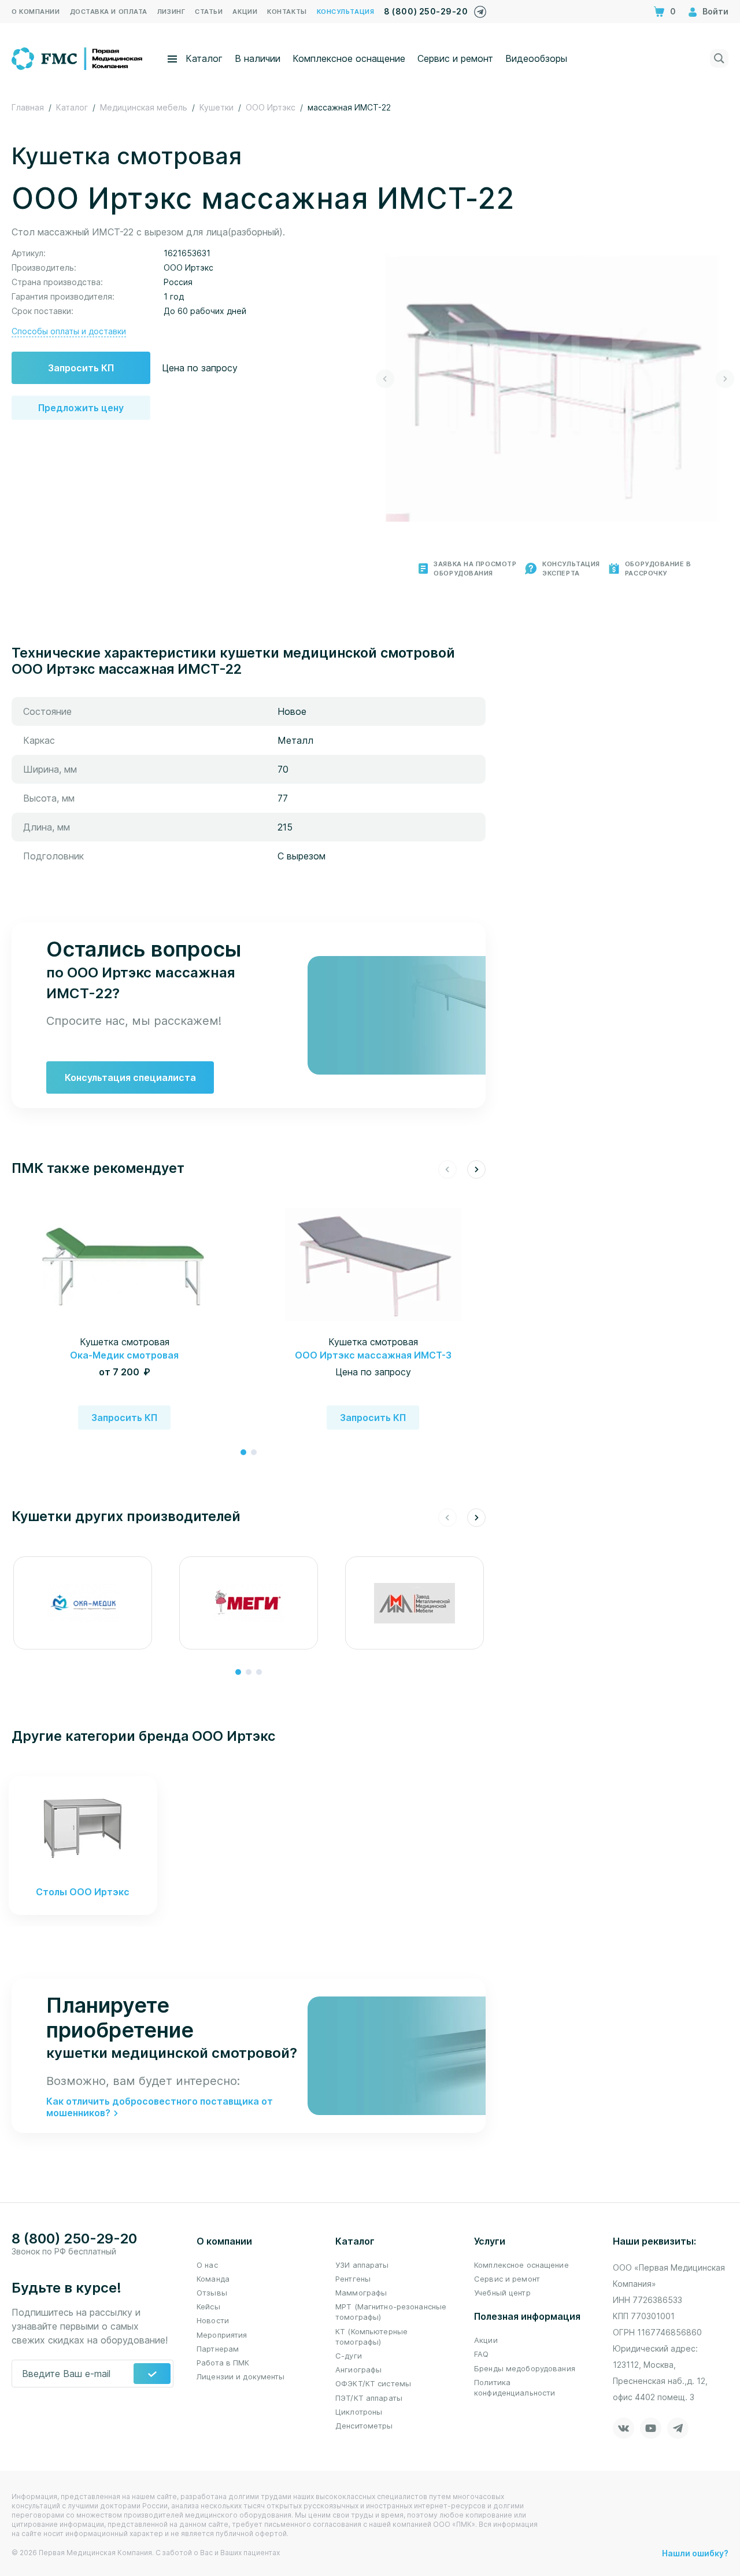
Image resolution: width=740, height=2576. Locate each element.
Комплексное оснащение (349, 58)
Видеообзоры (536, 58)
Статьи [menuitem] (209, 12)
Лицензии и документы (241, 2376)
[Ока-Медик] (83, 1603)
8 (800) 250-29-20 (426, 11)
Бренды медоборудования (525, 2368)
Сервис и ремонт (455, 58)
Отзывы (212, 2293)
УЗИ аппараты (362, 2265)
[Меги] (249, 1603)
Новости (213, 2320)
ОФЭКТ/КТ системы (373, 2383)
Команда (213, 2279)
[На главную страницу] (78, 57)
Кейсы (208, 2306)
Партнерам (218, 2349)
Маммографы (361, 2293)
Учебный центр (502, 2293)
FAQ (481, 2354)
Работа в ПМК (223, 2363)
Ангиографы (358, 2370)
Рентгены (353, 2279)
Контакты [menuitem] (287, 12)
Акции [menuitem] (245, 12)
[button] (385, 379)
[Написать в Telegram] (480, 9)
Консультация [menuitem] (346, 12)
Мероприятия (222, 2335)
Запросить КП (81, 368)
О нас (207, 2265)
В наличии (258, 58)
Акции (486, 2340)
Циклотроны (359, 2412)
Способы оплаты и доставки (69, 331)
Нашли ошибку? (695, 2553)
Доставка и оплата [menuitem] (109, 12)
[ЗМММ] (414, 1603)
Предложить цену (81, 408)
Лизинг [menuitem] (171, 12)
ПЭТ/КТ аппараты (369, 2398)
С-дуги (349, 2356)
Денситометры (364, 2426)
